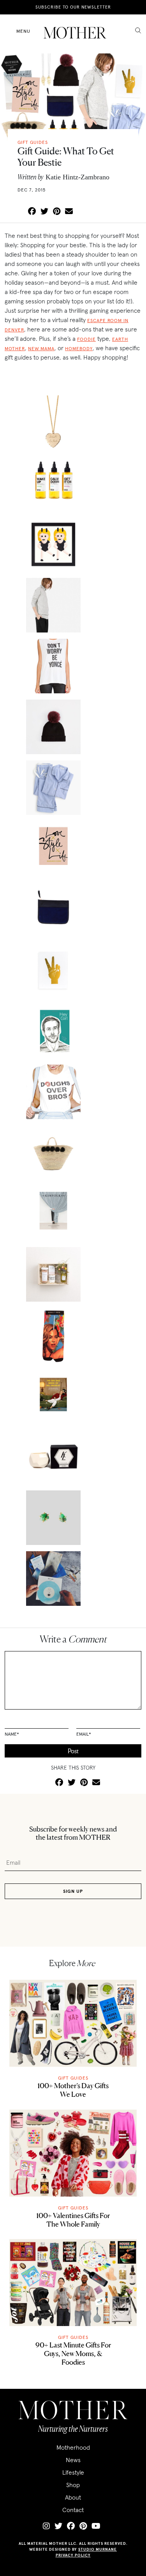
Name (12, 1734)
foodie (86, 339)
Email (84, 1734)
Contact (73, 2510)
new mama (41, 348)
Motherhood (73, 2447)
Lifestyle (73, 2472)
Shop (73, 2485)
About (73, 2497)
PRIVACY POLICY (73, 2555)
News (73, 2460)
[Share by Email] (69, 212)
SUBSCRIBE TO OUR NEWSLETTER (73, 7)
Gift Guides (73, 2078)
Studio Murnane (98, 2549)
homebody (79, 348)
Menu (23, 31)
